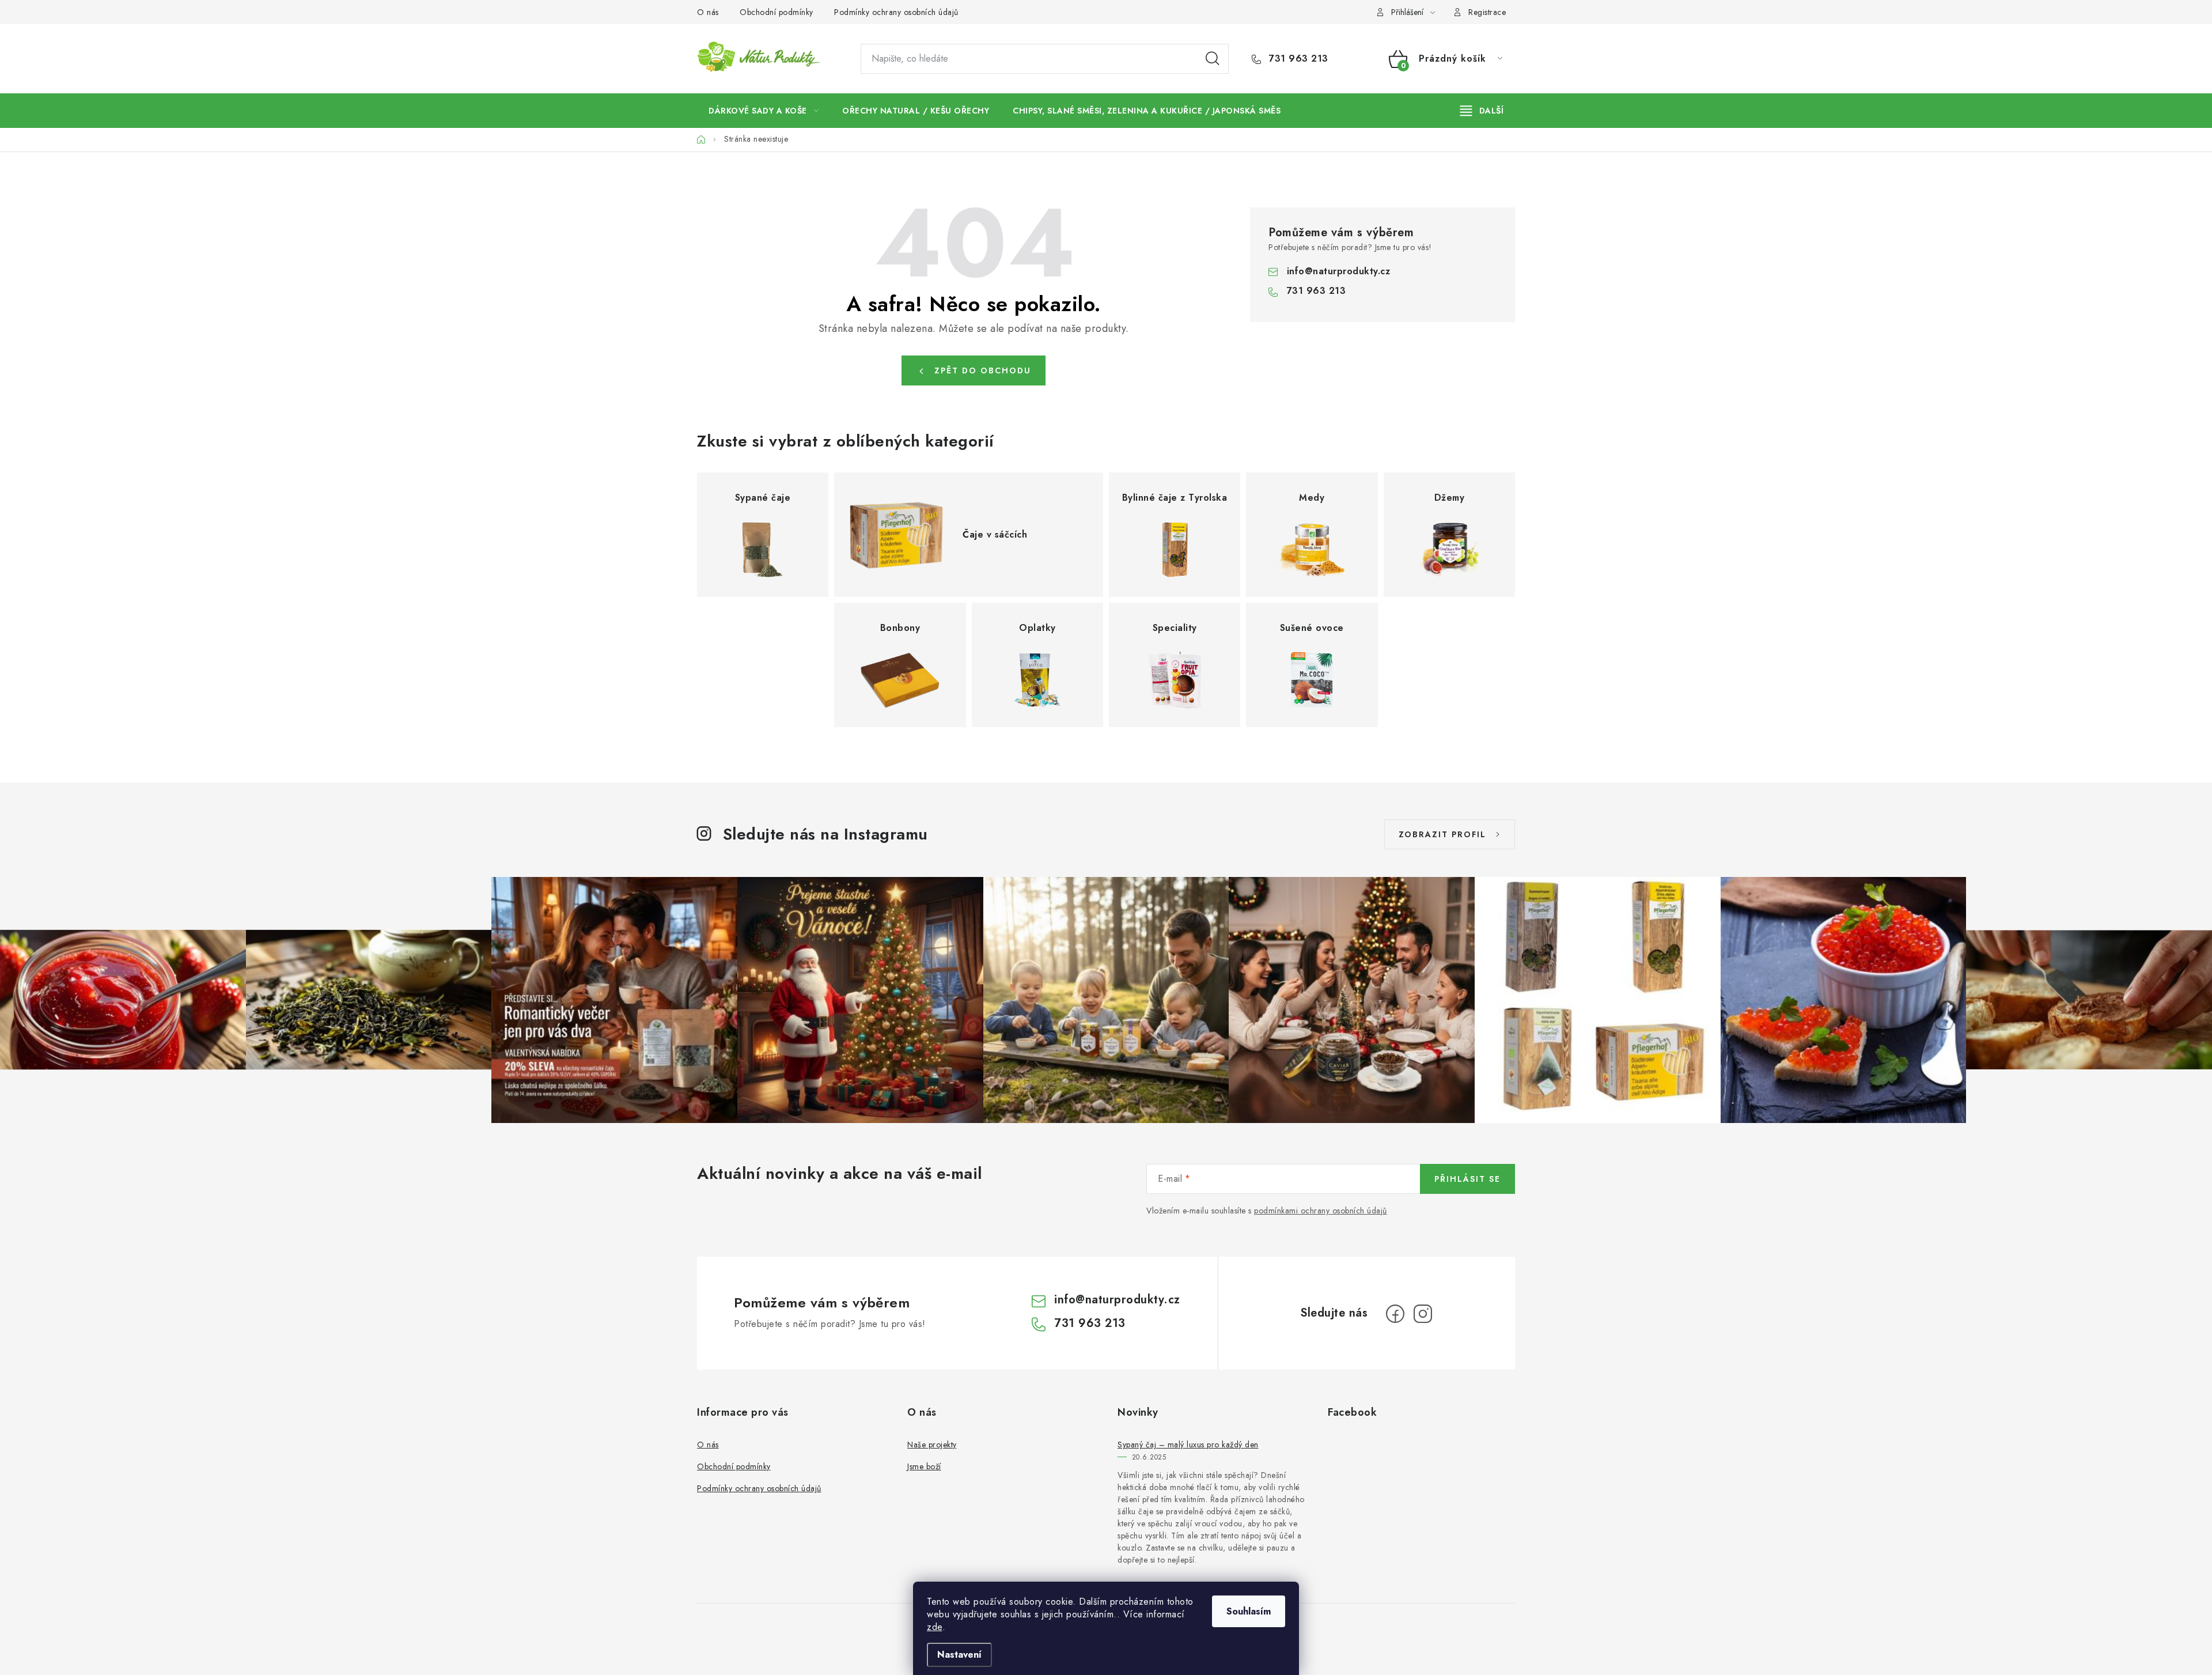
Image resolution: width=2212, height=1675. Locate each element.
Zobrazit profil (1442, 834)
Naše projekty (932, 1445)
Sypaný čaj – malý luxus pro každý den (1188, 1445)
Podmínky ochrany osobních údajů (896, 12)
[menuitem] (764, 111)
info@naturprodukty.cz (1339, 271)
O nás (708, 12)
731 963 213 (1297, 59)
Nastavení (959, 1655)
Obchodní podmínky (777, 12)
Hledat (1213, 59)
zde (935, 1627)
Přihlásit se (1467, 1179)
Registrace (1487, 12)
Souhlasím (1249, 1611)
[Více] (1482, 111)
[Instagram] (1423, 1314)
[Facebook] (1395, 1314)
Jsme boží (924, 1466)
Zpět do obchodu (983, 370)
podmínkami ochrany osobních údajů (1321, 1211)
